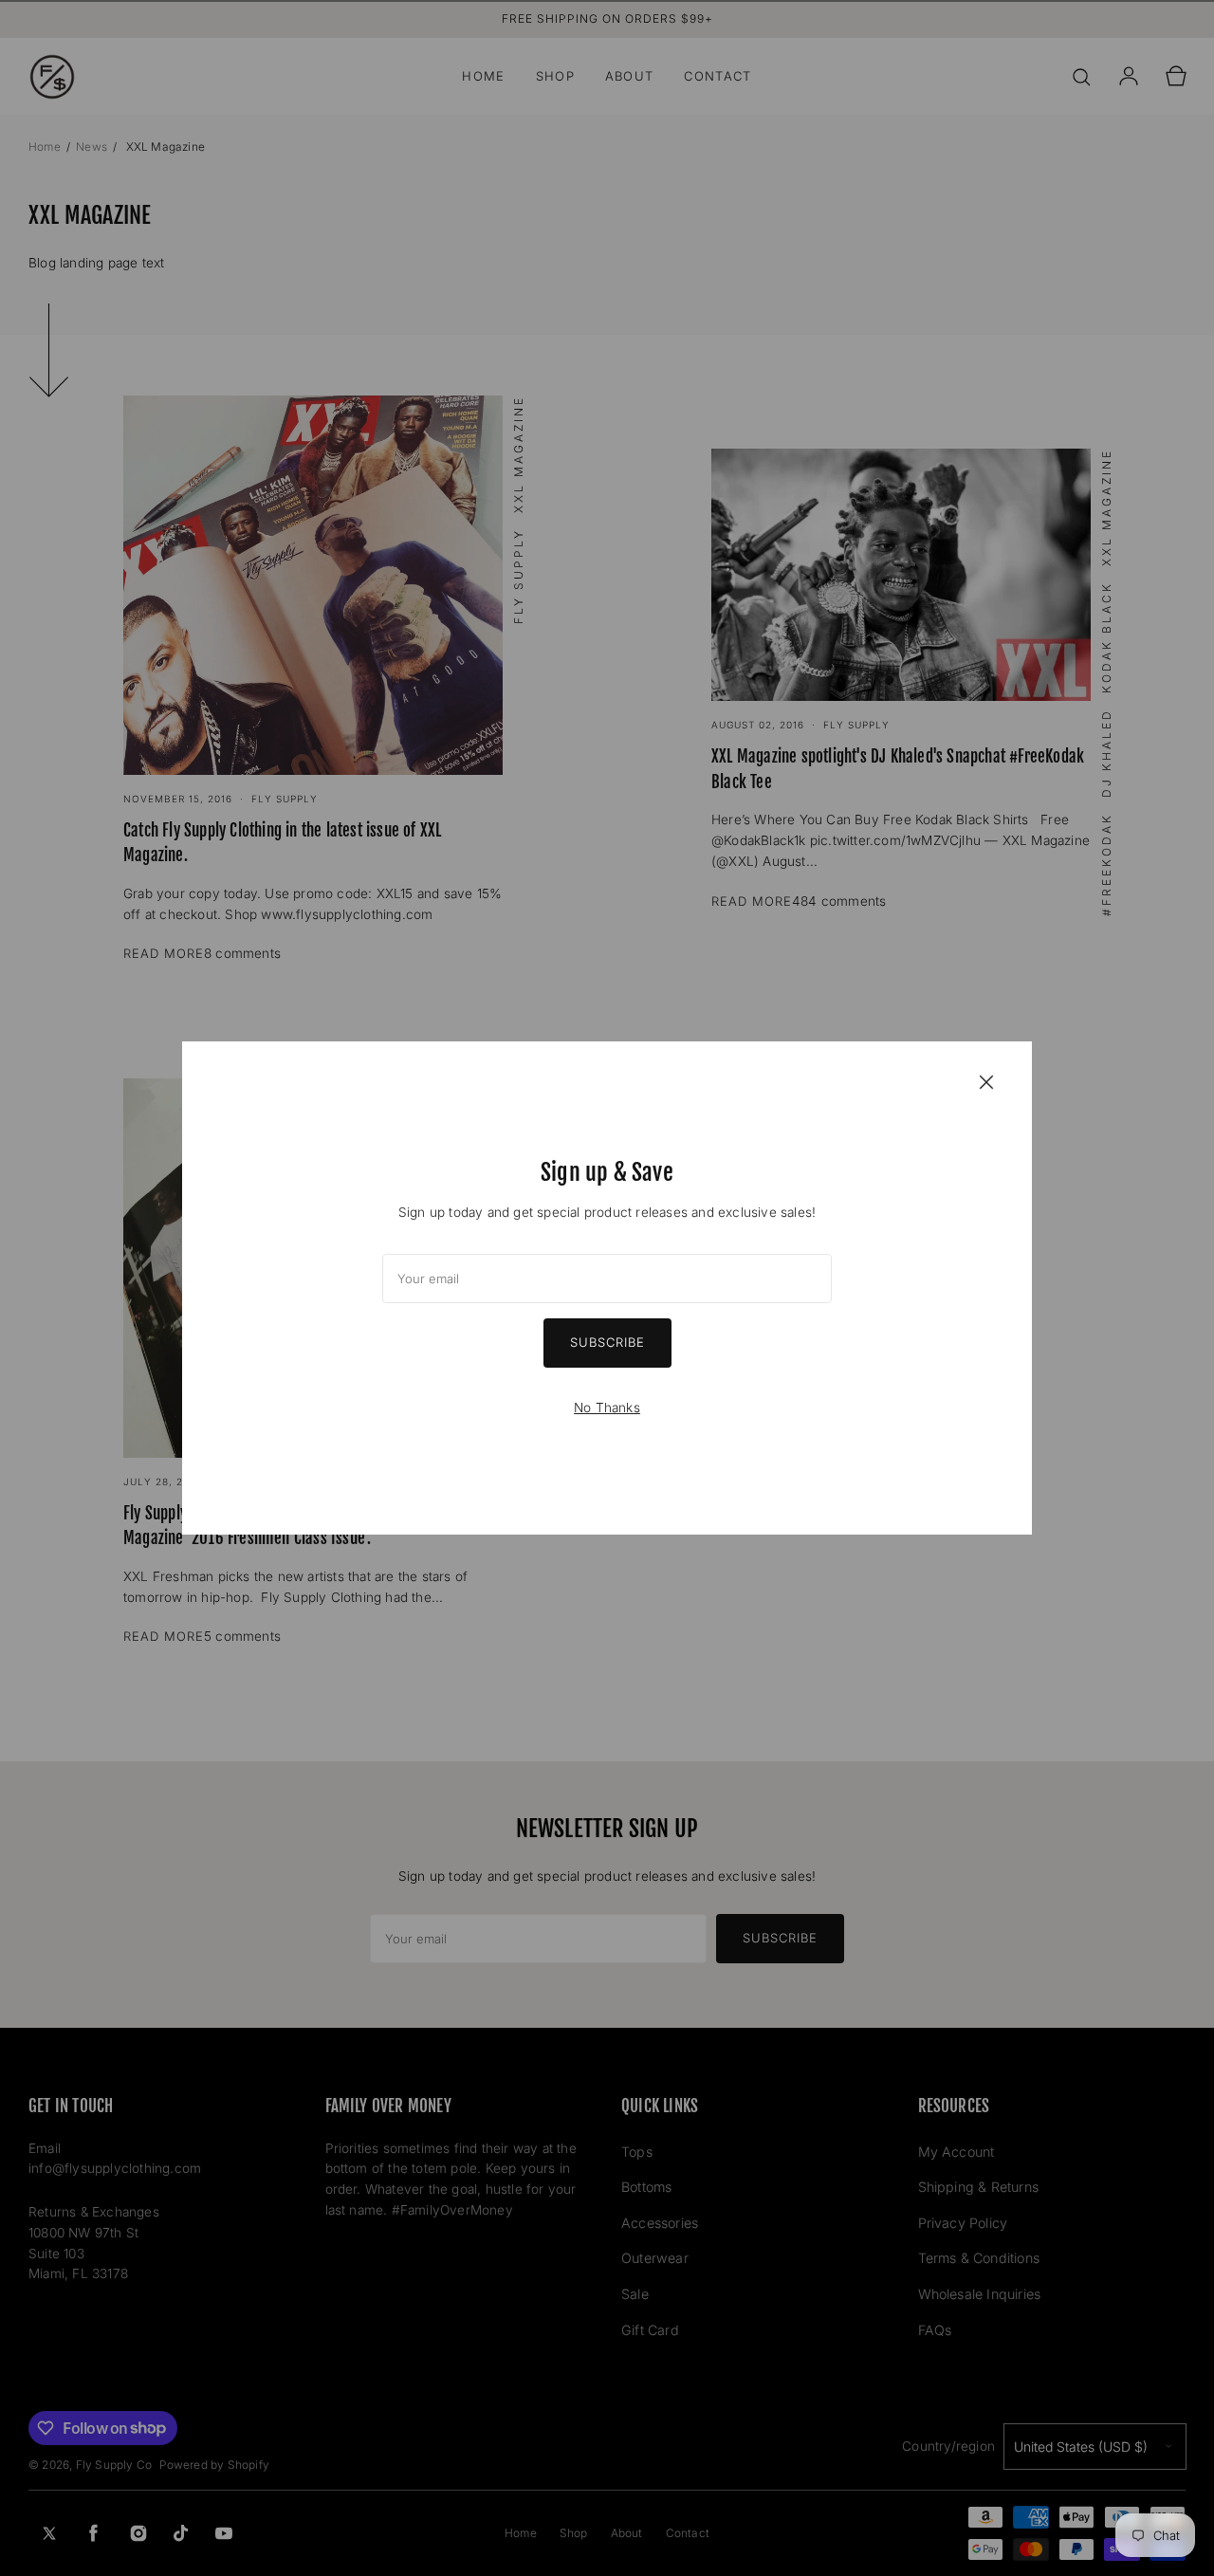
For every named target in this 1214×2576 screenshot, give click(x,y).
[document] (607, 1288)
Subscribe (607, 1342)
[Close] (986, 1081)
